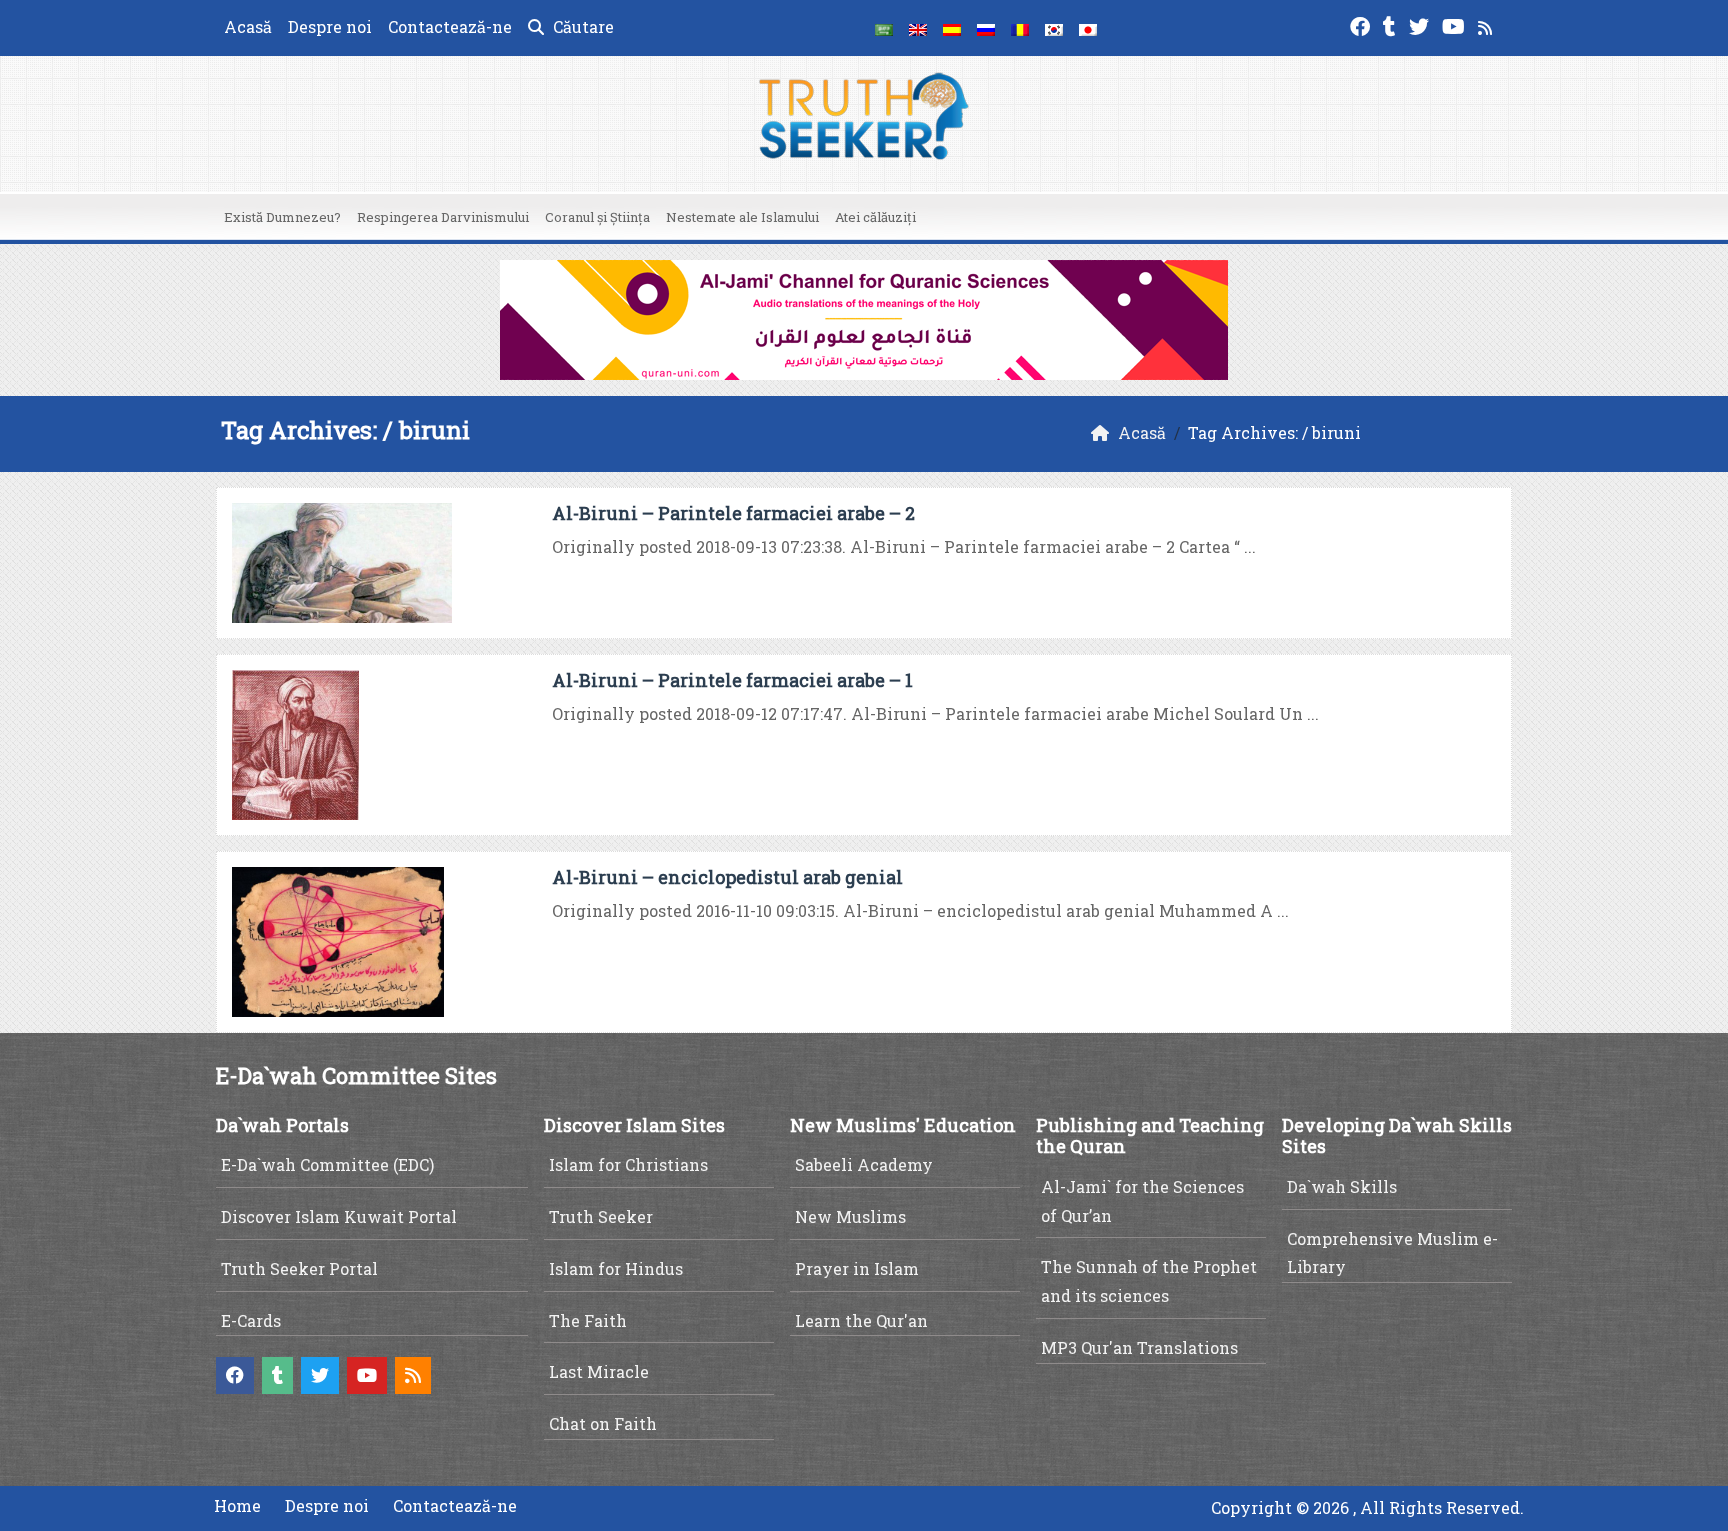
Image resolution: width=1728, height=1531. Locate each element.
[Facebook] (1362, 24)
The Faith (588, 1320)
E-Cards (251, 1320)
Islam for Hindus (616, 1268)
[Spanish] (952, 28)
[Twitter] (1421, 24)
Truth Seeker (601, 1216)
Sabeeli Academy (864, 1164)
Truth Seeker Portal (299, 1268)
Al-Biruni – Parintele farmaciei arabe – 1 (732, 680)
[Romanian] (1020, 28)
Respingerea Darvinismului (443, 217)
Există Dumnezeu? (282, 217)
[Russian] (986, 28)
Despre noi (330, 26)
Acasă (248, 26)
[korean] (1054, 28)
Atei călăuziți (875, 217)
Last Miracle (599, 1371)
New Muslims (850, 1216)
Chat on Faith (603, 1423)
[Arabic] (884, 28)
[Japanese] (1088, 28)
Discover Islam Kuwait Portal (339, 1216)
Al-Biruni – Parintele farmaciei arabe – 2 (733, 513)
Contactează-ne (450, 26)
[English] (918, 28)
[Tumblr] (1392, 24)
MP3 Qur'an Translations (1139, 1347)
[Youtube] (1456, 24)
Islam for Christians (628, 1164)
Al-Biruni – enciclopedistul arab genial (727, 877)
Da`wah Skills (1342, 1186)
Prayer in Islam (857, 1268)
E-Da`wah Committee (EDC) (327, 1164)
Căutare (581, 26)
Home (237, 1505)
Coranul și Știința (597, 217)
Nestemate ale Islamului (742, 217)
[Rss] (1487, 24)
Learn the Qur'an (861, 1320)
